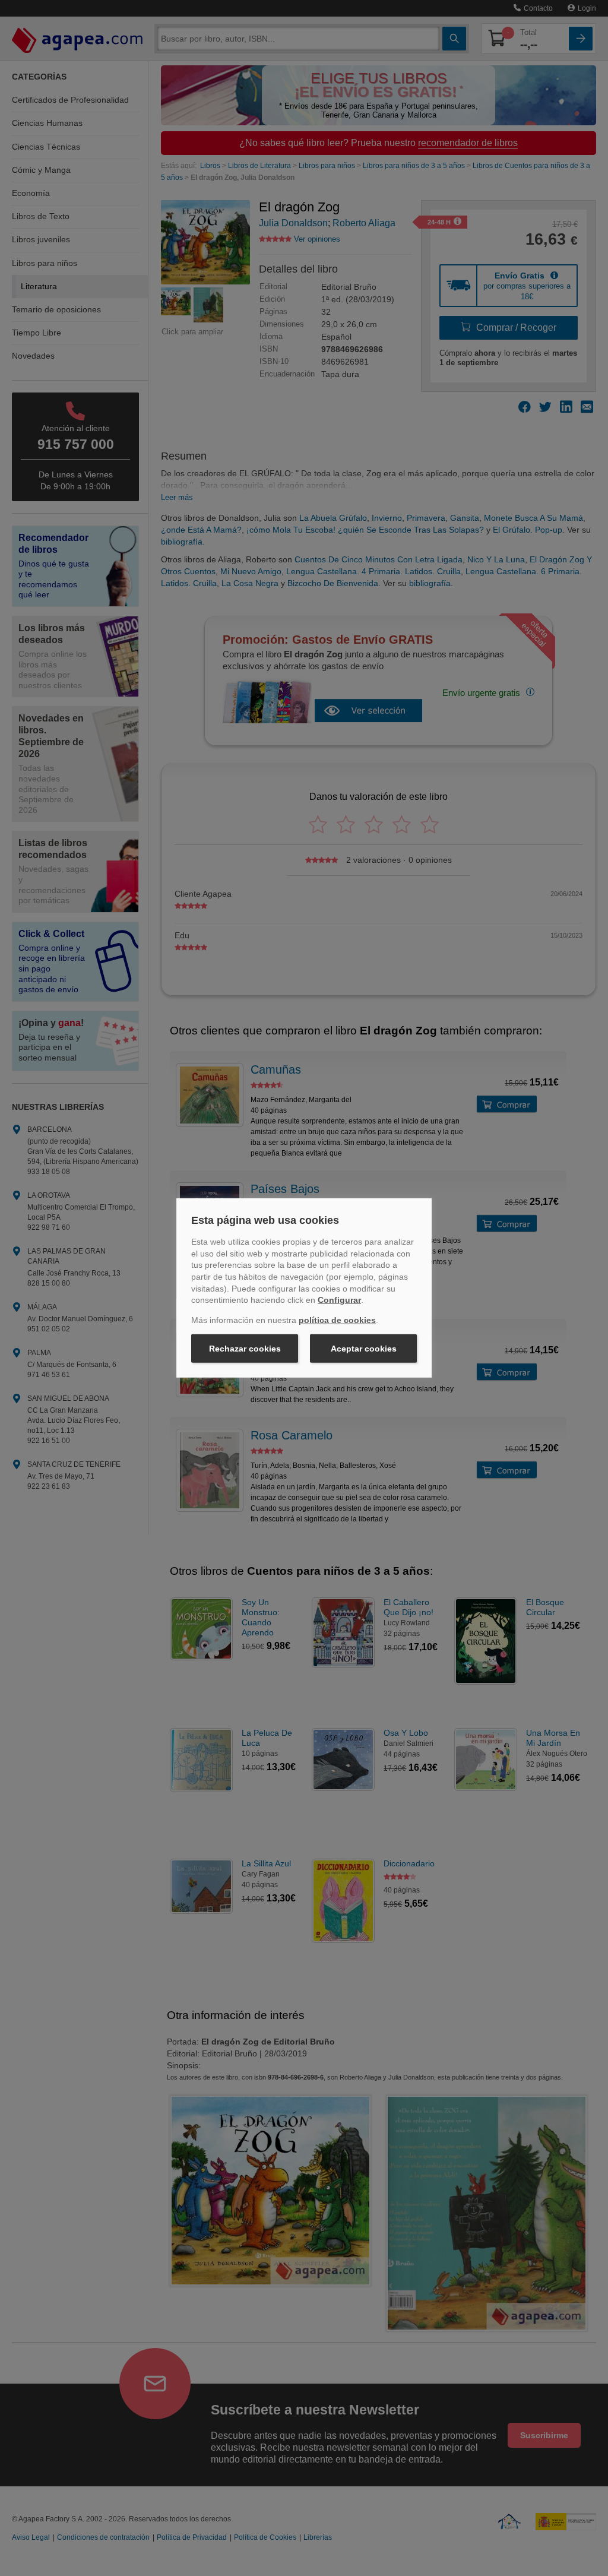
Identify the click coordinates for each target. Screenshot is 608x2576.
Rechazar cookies (245, 1349)
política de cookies (337, 1320)
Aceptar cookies (364, 1349)
